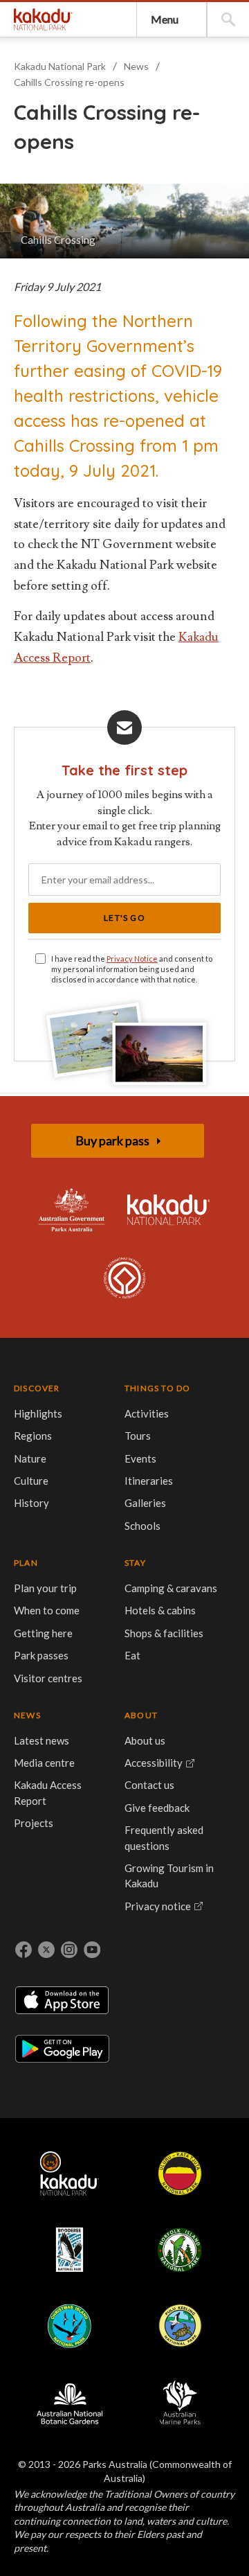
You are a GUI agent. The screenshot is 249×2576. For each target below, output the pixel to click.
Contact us (149, 1785)
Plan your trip (45, 1588)
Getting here (43, 1633)
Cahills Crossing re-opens (69, 82)
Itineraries (149, 1481)
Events (140, 1458)
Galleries (145, 1503)
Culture (31, 1481)
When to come (47, 1610)
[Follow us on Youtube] (92, 1950)
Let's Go (124, 918)
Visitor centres (48, 1678)
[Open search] (228, 19)
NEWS (27, 1715)
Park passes (41, 1655)
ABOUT (141, 1715)
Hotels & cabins (160, 1610)
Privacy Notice (132, 959)
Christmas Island (69, 2326)
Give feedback (157, 1808)
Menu (165, 19)
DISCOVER (37, 1388)
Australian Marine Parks (180, 2402)
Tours (138, 1436)
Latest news (41, 1740)
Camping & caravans (171, 1588)
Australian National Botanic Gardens (69, 2402)
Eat (132, 1655)
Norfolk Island (180, 2250)
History (31, 1503)
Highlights (38, 1413)
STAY (135, 1563)
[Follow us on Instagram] (69, 1950)
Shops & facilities (164, 1633)
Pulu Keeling (179, 2326)
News (136, 66)
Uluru (180, 2173)
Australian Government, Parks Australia (71, 1210)
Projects (34, 1823)
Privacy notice (158, 1906)
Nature (30, 1458)
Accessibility (154, 1763)
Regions (33, 1436)
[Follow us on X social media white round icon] (46, 1950)
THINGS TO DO (157, 1388)
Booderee (69, 2250)
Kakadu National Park (43, 19)
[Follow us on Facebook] (24, 1950)
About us (145, 1740)
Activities (147, 1413)
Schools (142, 1526)
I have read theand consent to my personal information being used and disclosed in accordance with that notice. (132, 969)
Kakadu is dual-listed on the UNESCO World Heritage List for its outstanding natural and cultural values (124, 1279)
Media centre (44, 1763)
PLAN (26, 1563)
